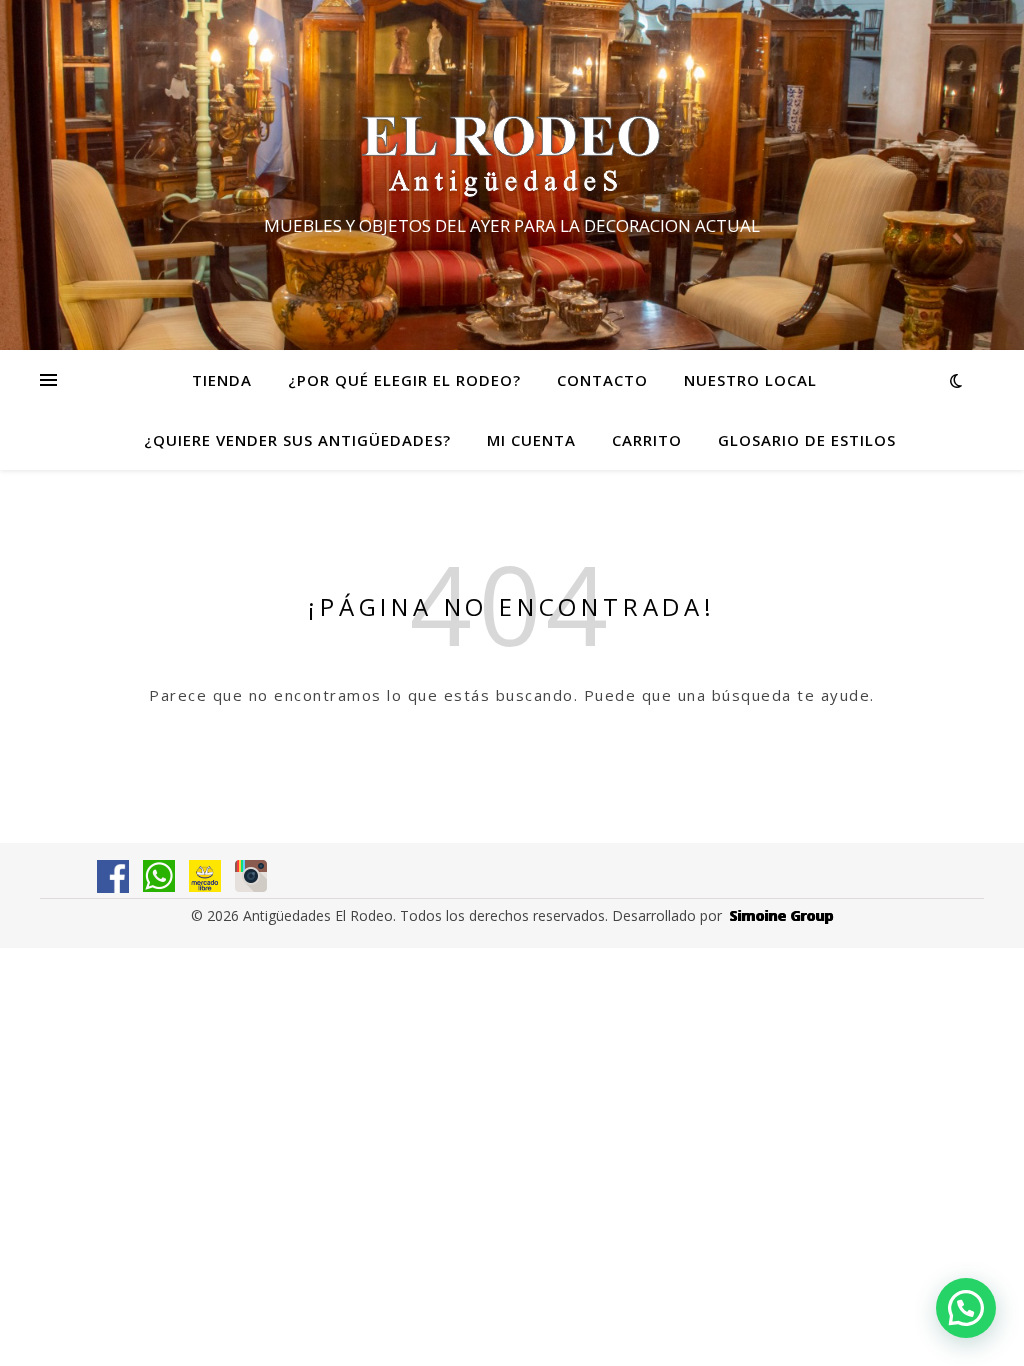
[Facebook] (113, 876)
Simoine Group (782, 915)
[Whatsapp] (159, 876)
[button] (966, 1308)
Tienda (222, 380)
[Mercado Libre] (205, 876)
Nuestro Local (750, 380)
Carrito (647, 440)
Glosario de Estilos (807, 440)
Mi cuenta (531, 440)
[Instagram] (251, 876)
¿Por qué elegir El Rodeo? (404, 380)
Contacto (602, 380)
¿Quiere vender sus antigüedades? (297, 440)
